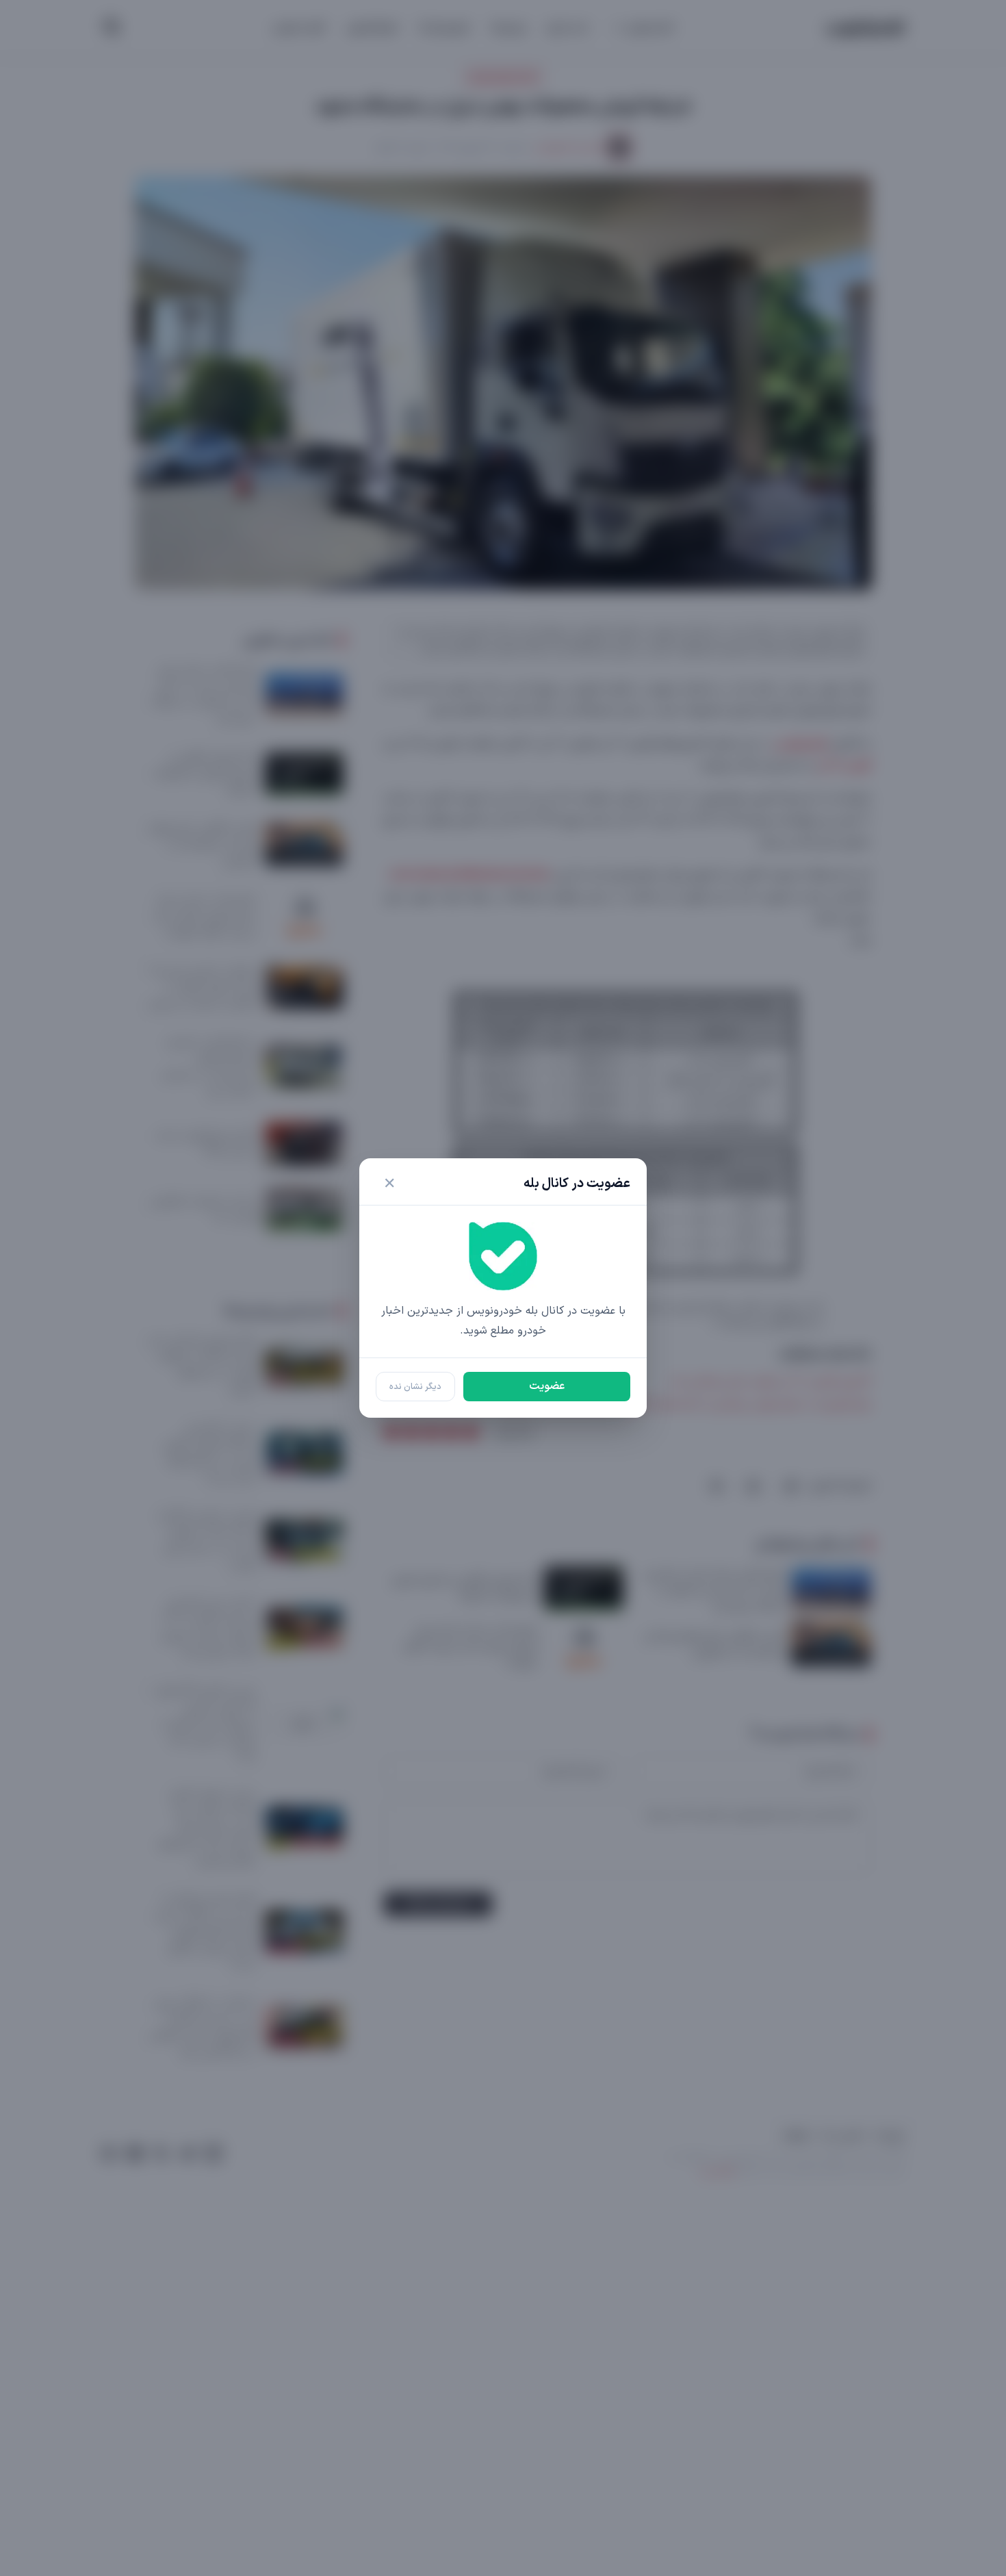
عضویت (547, 1386)
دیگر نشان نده (415, 1387)
